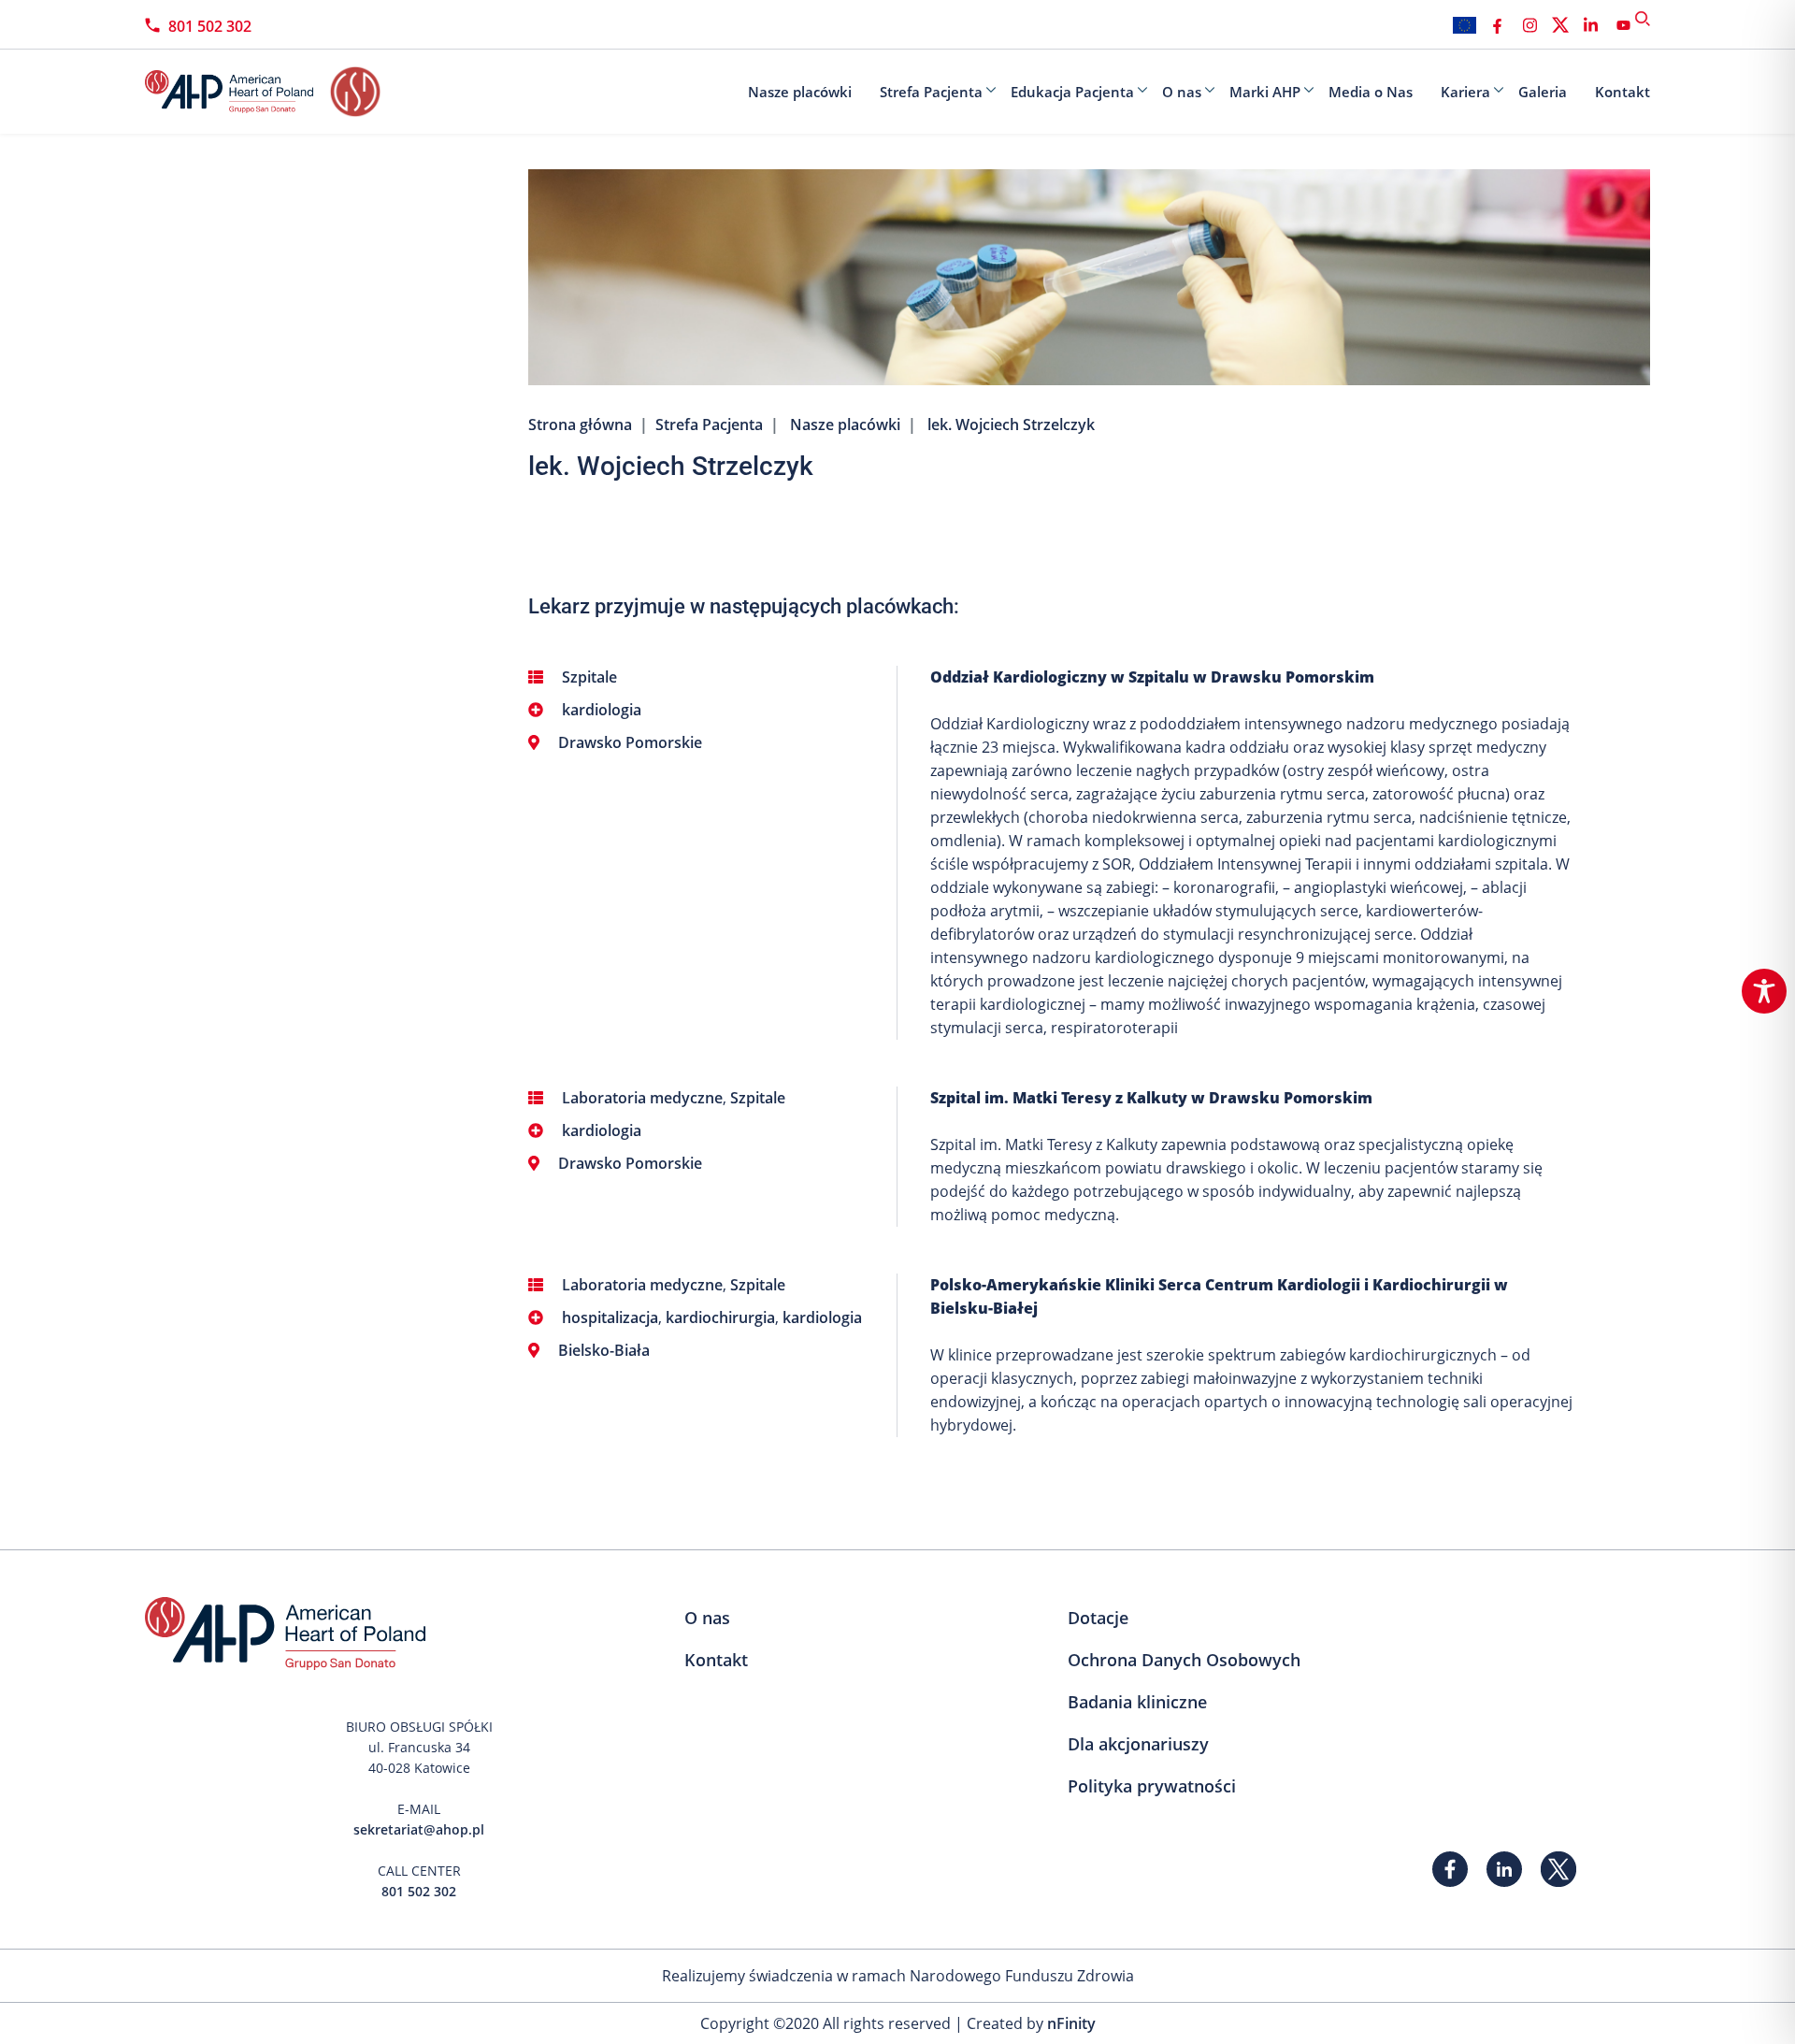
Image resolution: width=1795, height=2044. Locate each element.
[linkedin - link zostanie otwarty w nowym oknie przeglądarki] (1591, 25)
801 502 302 (210, 26)
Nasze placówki (800, 92)
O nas (1182, 92)
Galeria (1543, 92)
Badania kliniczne (1137, 1702)
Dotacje (1098, 1618)
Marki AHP (1265, 92)
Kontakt (1623, 92)
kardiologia (602, 710)
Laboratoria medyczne (642, 1098)
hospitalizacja (610, 1317)
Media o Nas (1371, 92)
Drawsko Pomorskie (630, 742)
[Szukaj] (1643, 19)
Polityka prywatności (1152, 1786)
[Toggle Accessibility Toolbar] (1764, 991)
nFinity (1071, 2023)
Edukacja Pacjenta (1072, 92)
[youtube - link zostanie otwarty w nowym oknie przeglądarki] (1623, 25)
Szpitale (589, 677)
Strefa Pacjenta (931, 92)
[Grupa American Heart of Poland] (238, 92)
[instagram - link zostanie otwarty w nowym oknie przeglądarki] (1530, 25)
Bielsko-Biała (604, 1350)
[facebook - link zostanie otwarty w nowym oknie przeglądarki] (1497, 25)
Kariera (1465, 92)
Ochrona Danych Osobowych (1184, 1660)
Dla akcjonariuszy (1138, 1744)
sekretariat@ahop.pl (419, 1829)
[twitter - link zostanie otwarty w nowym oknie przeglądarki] (1560, 25)
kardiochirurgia (720, 1317)
